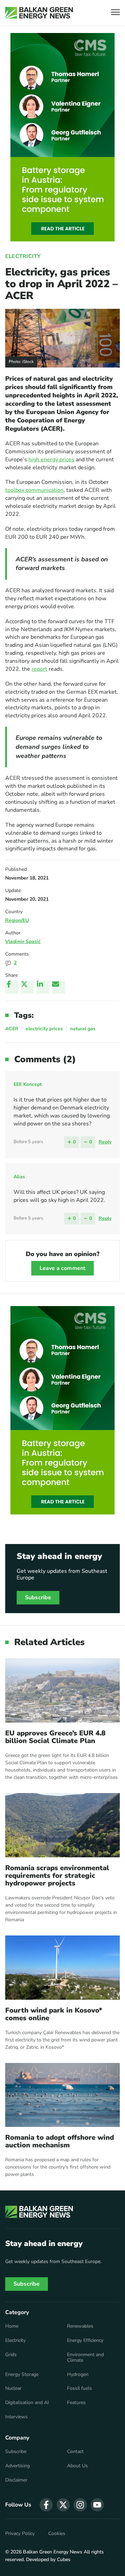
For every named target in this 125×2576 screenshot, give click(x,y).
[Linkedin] (43, 987)
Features (76, 2403)
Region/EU (17, 920)
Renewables (80, 2326)
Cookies (57, 2534)
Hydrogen (78, 2375)
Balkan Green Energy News (53, 2552)
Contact (75, 2452)
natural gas (83, 1029)
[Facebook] (12, 987)
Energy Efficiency (85, 2340)
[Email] (59, 987)
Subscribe (38, 1597)
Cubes (64, 2560)
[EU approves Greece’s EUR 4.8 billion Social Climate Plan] (62, 1690)
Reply (105, 1142)
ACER (12, 1029)
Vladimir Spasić (23, 942)
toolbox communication (34, 490)
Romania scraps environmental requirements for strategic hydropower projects (57, 1876)
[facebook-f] (46, 2505)
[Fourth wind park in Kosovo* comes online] (62, 1968)
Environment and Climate (85, 2358)
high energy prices (51, 460)
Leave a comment (62, 1268)
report (39, 669)
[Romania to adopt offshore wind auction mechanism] (62, 2095)
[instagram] (80, 2505)
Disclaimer (16, 2480)
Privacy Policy (20, 2534)
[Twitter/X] (27, 987)
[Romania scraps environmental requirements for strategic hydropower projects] (62, 1825)
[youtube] (97, 2505)
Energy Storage (22, 2375)
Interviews (16, 2417)
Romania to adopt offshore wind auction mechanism (60, 2141)
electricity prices (44, 1029)
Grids (11, 2355)
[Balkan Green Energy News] (39, 13)
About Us (77, 2466)
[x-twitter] (63, 2505)
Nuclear (13, 2388)
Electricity (23, 256)
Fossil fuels (80, 2388)
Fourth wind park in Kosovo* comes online (54, 2014)
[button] (115, 13)
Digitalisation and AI (27, 2403)
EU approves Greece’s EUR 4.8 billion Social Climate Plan (55, 1737)
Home (12, 2326)
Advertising (18, 2466)
